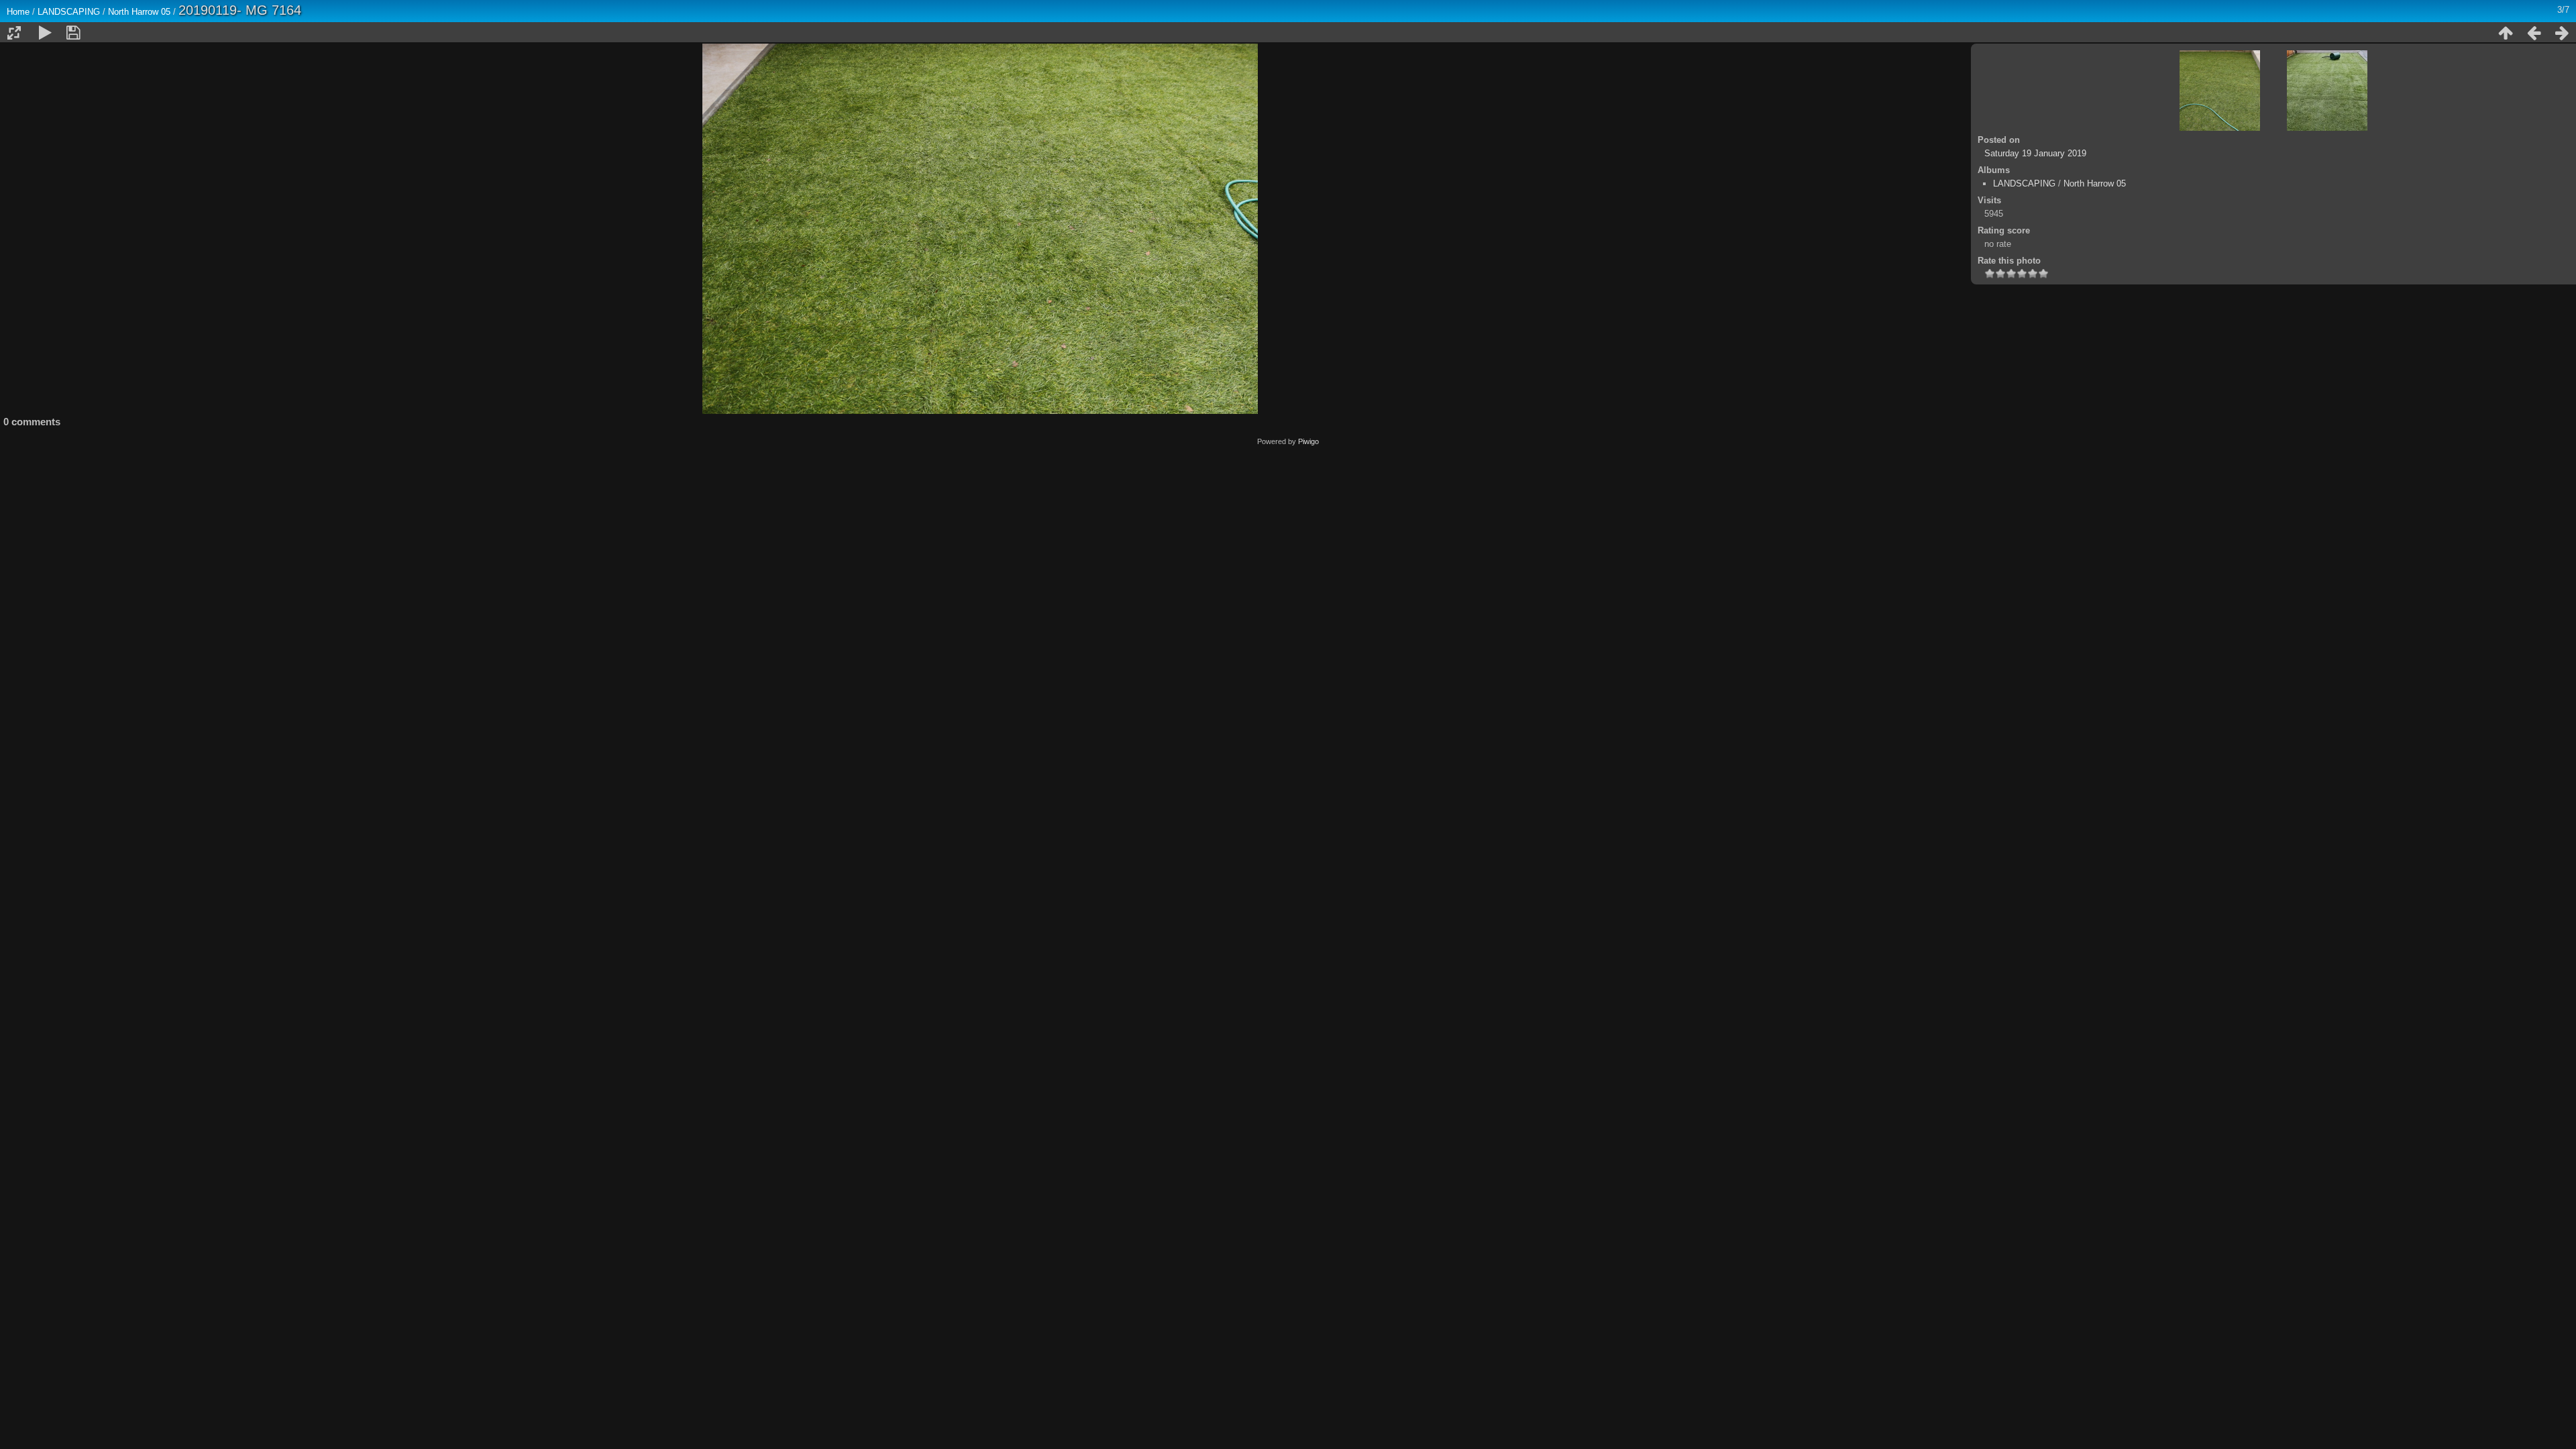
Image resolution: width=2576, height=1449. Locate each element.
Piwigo (1308, 441)
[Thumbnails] (2506, 33)
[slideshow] (45, 33)
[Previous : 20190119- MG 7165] (2534, 33)
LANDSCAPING (69, 12)
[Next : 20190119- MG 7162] (2562, 33)
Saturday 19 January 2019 (2035, 153)
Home (18, 12)
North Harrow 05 (139, 12)
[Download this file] (73, 33)
